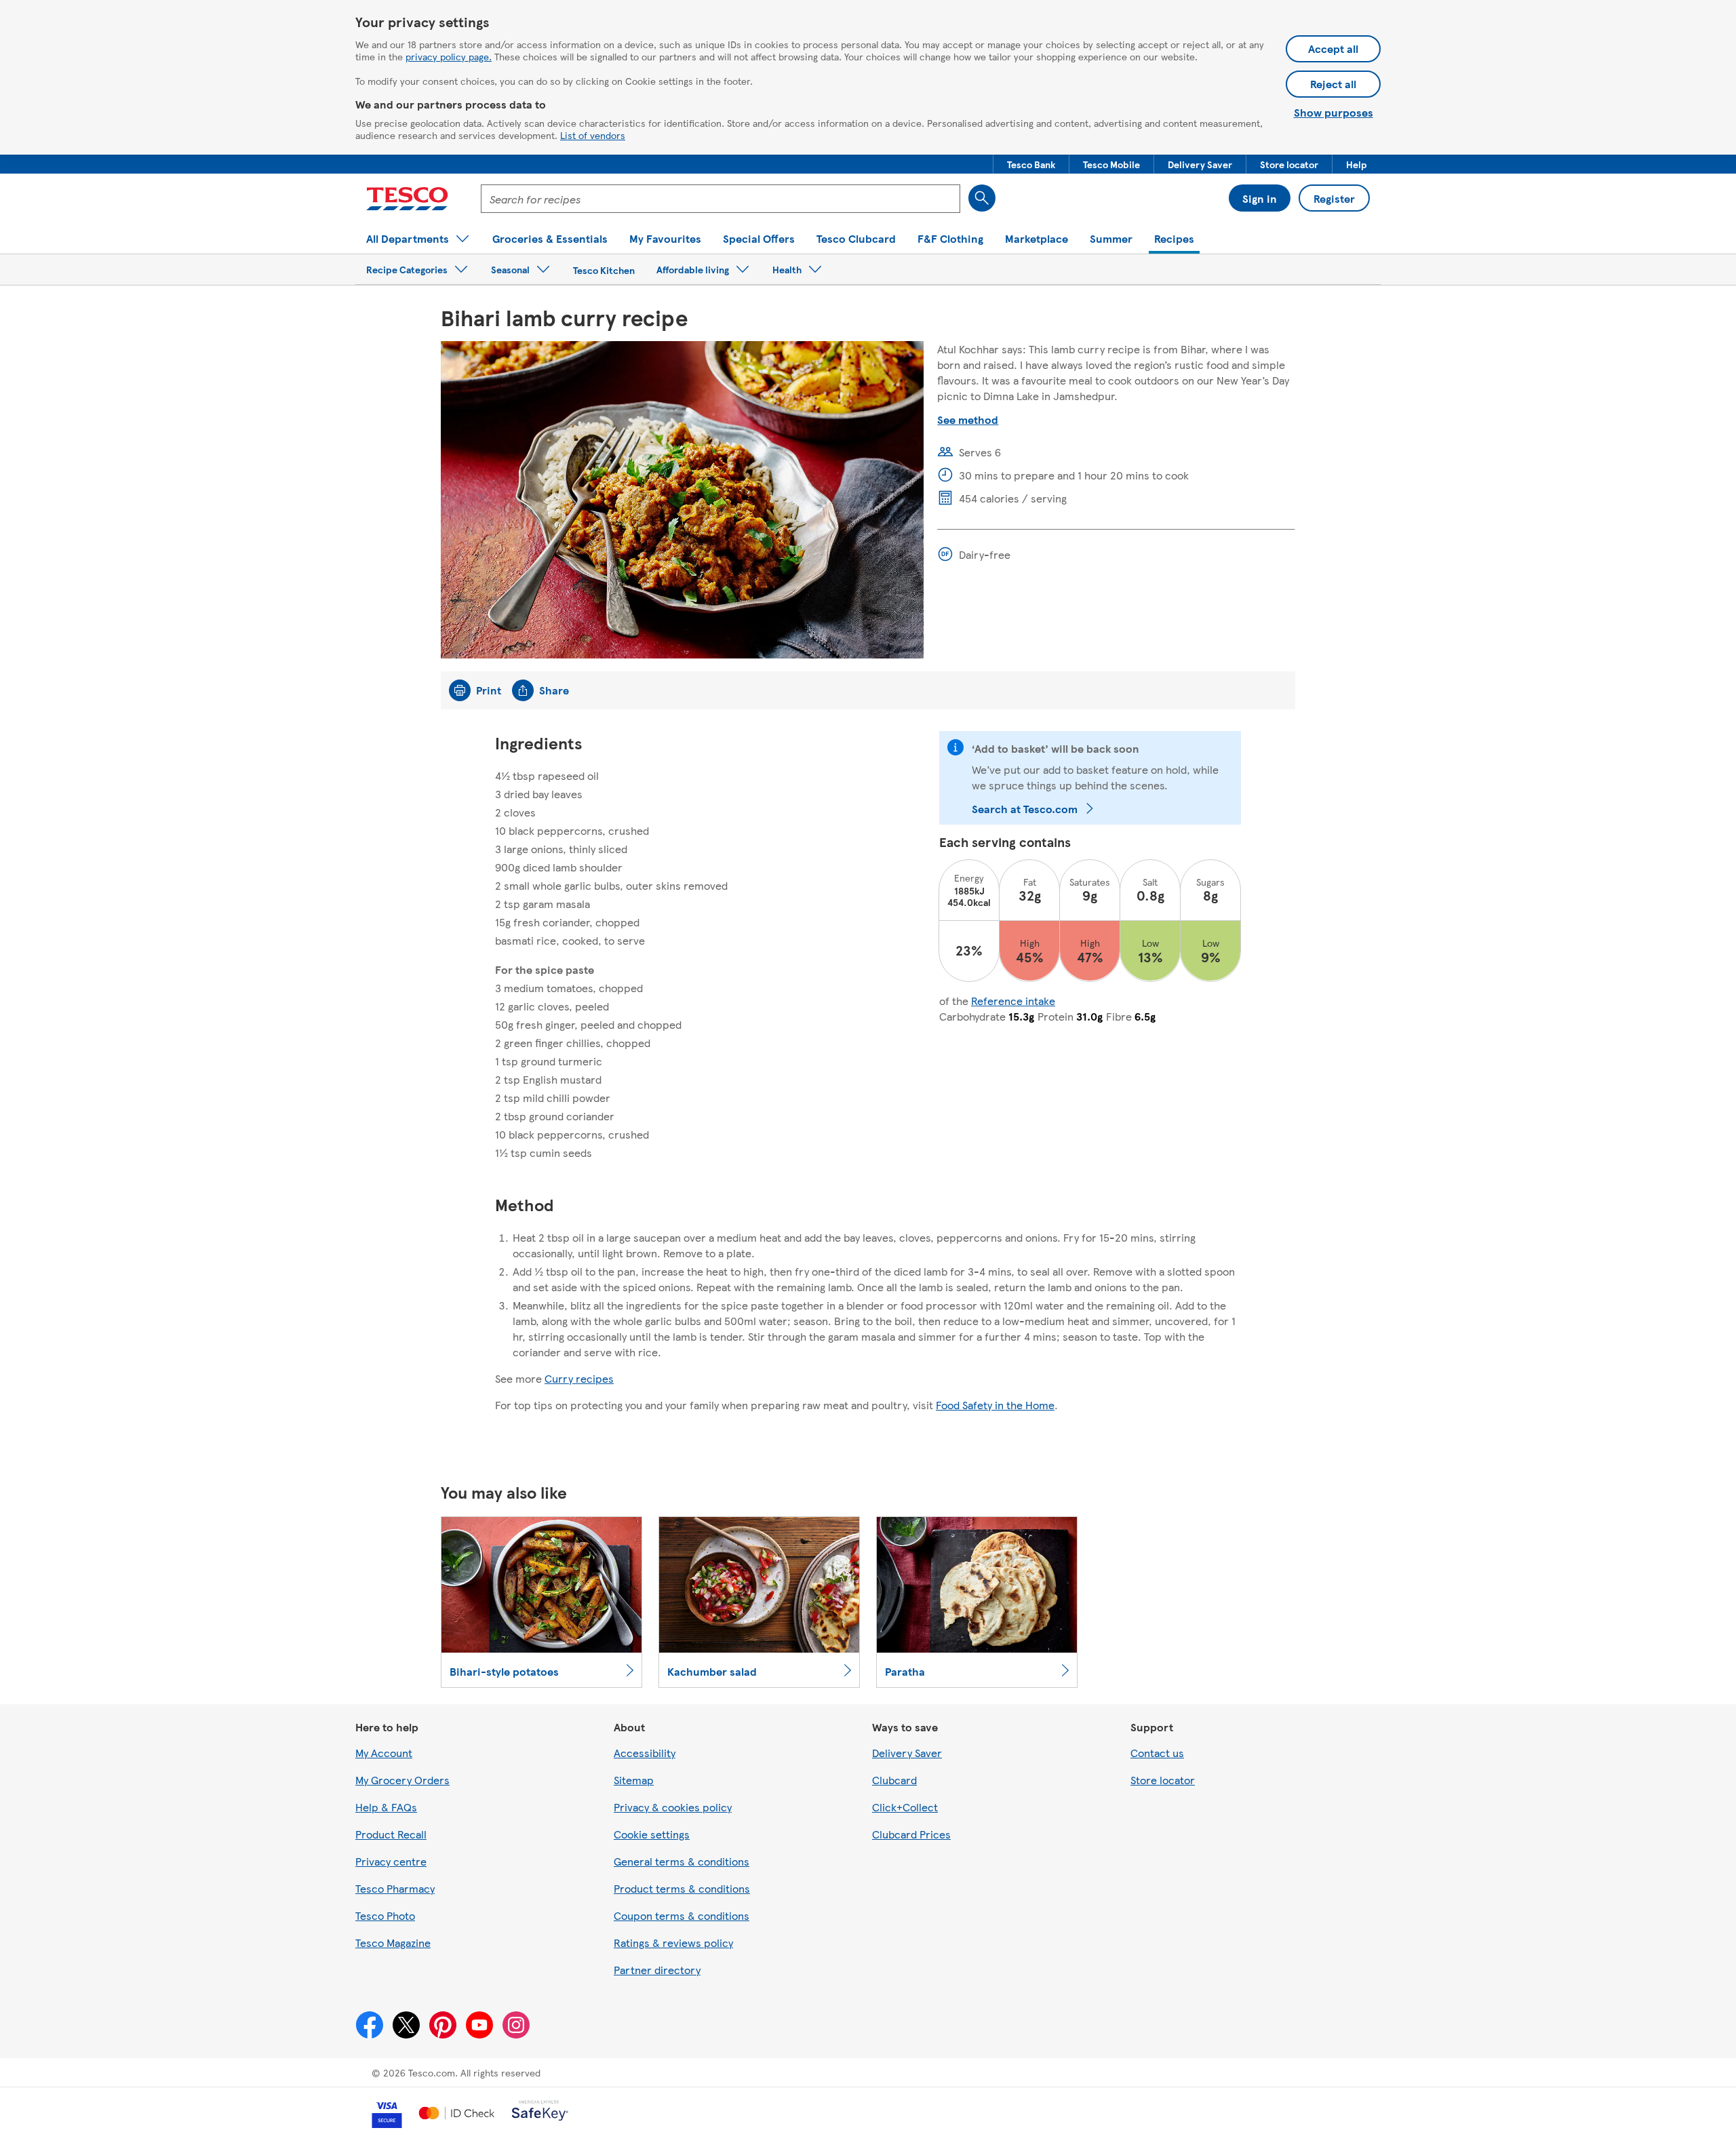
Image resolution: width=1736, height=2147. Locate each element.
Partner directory (657, 1970)
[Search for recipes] (982, 198)
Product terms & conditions (682, 1888)
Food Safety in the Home (995, 1405)
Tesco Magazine (393, 1943)
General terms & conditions (682, 1861)
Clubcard (894, 1780)
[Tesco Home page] (407, 199)
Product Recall (391, 1834)
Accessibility (645, 1753)
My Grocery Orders (402, 1780)
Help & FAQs (386, 1807)
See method (968, 419)
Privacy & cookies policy (673, 1807)
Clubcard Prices (911, 1834)
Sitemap (634, 1780)
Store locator (1163, 1780)
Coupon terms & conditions (682, 1915)
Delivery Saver (907, 1753)
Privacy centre (391, 1861)
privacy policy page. (449, 56)
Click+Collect (905, 1807)
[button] (1031, 164)
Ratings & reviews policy (673, 1943)
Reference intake (1013, 1001)
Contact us (1157, 1753)
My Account (384, 1753)
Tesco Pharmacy (395, 1888)
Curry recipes (579, 1378)
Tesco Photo (385, 1915)
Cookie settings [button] (652, 1834)
